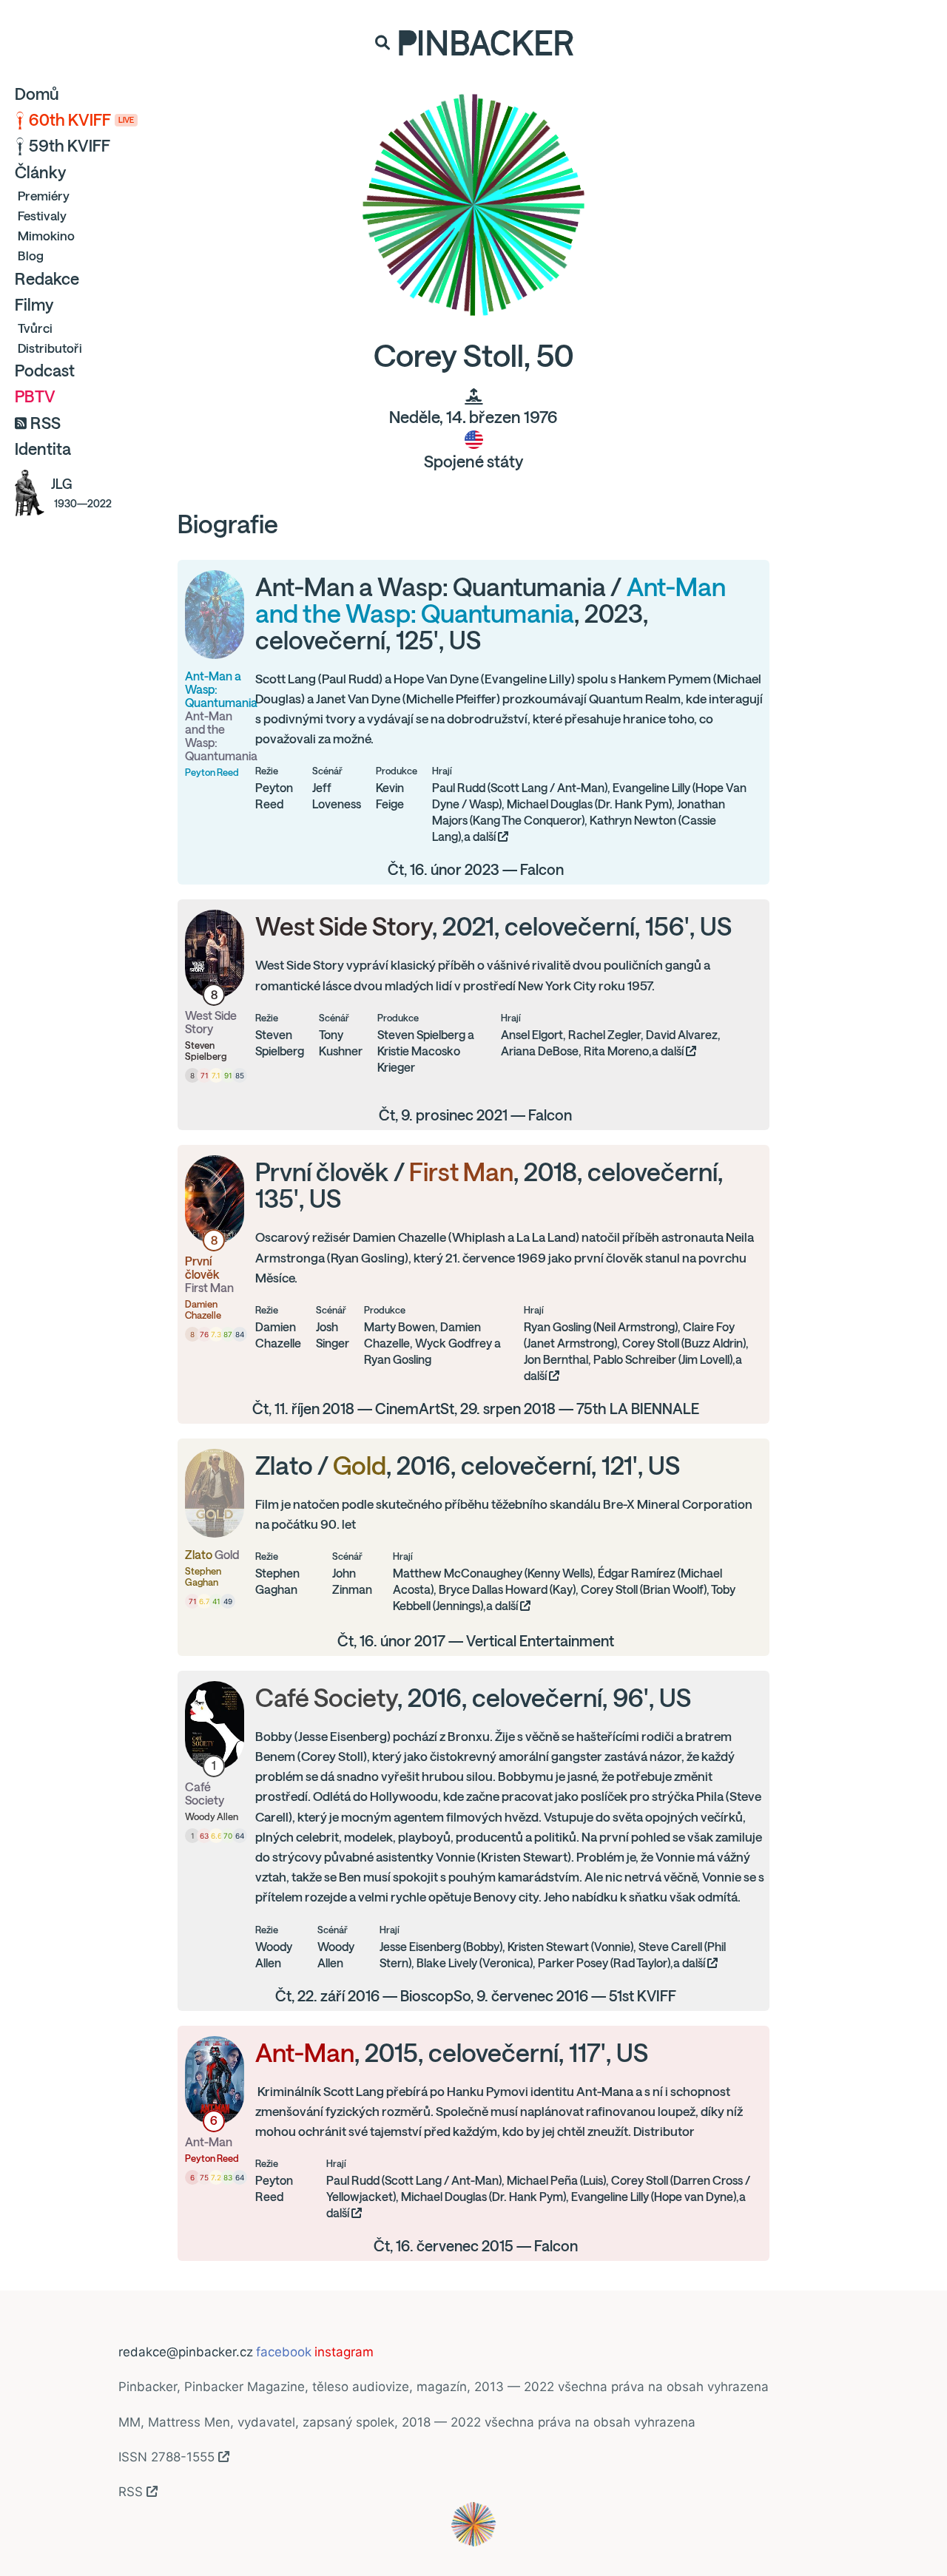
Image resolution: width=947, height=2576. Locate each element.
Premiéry (44, 196)
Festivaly (42, 216)
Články (40, 172)
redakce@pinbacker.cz (186, 2352)
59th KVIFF (70, 146)
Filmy (34, 305)
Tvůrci (35, 328)
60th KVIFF (81, 120)
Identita (43, 449)
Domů (37, 94)
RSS (46, 423)
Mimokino (46, 236)
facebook (284, 2352)
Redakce (47, 279)
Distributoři (50, 348)
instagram (344, 2352)
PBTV (35, 396)
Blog (31, 256)
